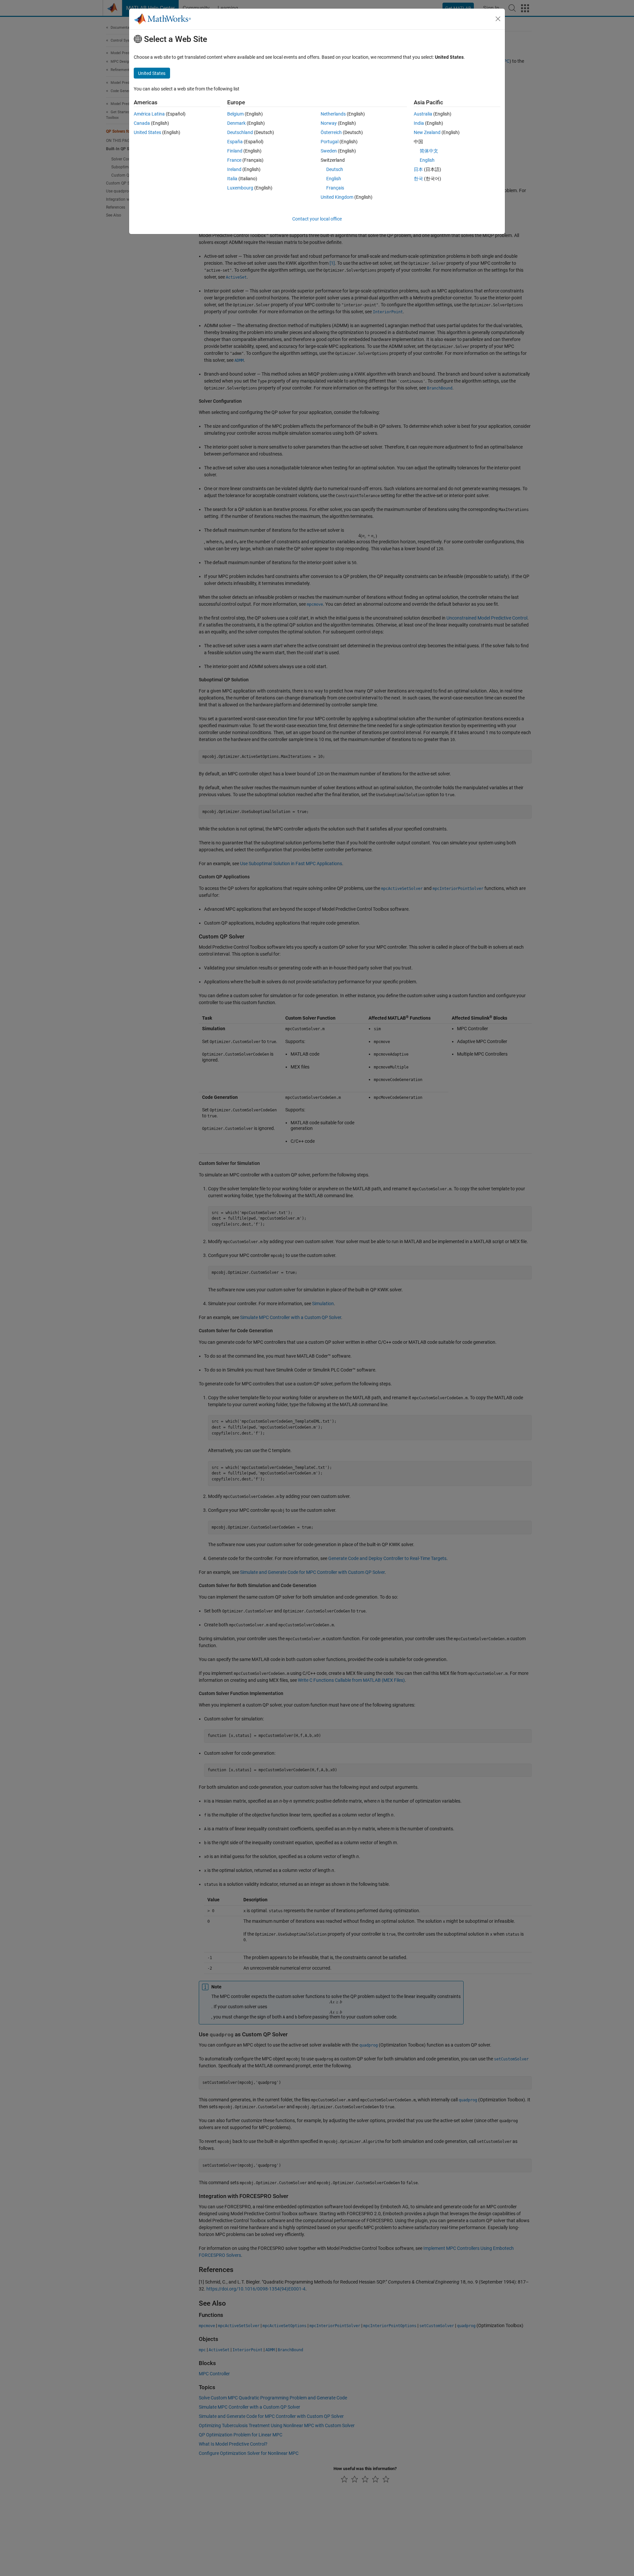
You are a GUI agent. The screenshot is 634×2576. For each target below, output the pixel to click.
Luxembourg (240, 188)
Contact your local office (317, 219)
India (419, 123)
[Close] (498, 19)
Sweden (329, 151)
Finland (235, 151)
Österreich (331, 132)
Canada (142, 123)
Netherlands (333, 114)
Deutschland (240, 132)
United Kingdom (337, 197)
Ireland (234, 169)
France (234, 160)
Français (335, 188)
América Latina (149, 114)
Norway (329, 123)
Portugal (330, 142)
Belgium (235, 114)
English (334, 179)
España (235, 142)
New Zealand (427, 132)
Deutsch (335, 169)
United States (147, 132)
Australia (423, 114)
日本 (418, 169)
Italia (232, 179)
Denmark (236, 123)
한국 (418, 179)
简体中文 (429, 151)
